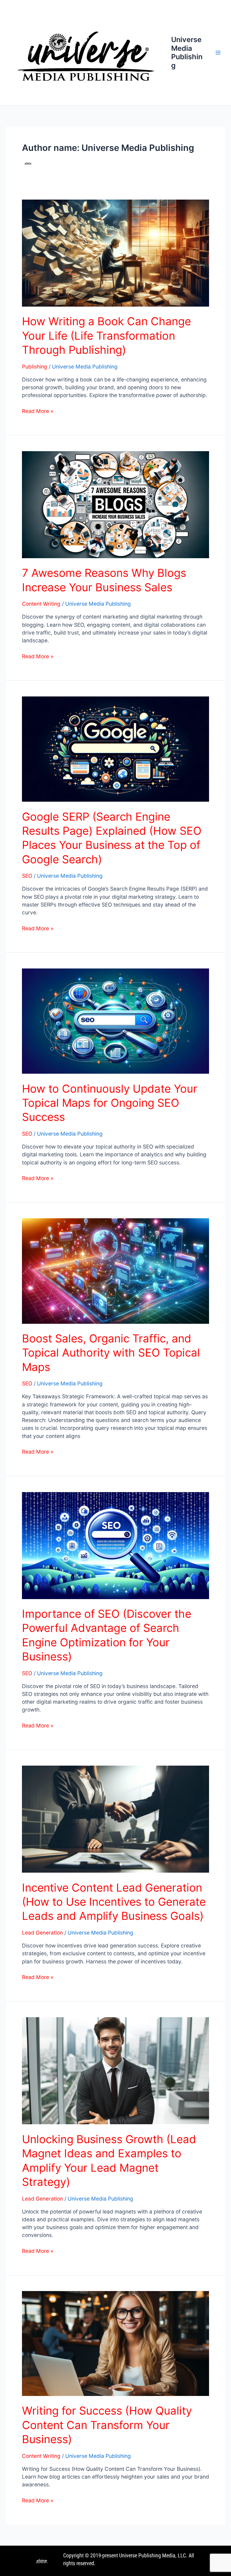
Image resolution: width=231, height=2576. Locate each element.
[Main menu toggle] (218, 53)
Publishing (35, 367)
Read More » (38, 411)
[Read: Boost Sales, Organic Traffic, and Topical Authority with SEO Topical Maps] (116, 1270)
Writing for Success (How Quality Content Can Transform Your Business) (107, 2425)
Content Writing (41, 604)
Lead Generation (42, 1933)
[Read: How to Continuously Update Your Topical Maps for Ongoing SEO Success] (116, 1021)
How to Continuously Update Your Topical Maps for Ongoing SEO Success (110, 1103)
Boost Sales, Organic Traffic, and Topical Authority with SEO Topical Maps (111, 1353)
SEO (27, 876)
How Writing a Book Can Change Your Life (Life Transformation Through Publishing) (106, 336)
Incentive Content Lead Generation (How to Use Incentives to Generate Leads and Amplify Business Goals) (114, 1902)
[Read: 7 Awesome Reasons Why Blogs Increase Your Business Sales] (116, 504)
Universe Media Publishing (187, 52)
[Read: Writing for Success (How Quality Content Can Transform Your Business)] (116, 2343)
